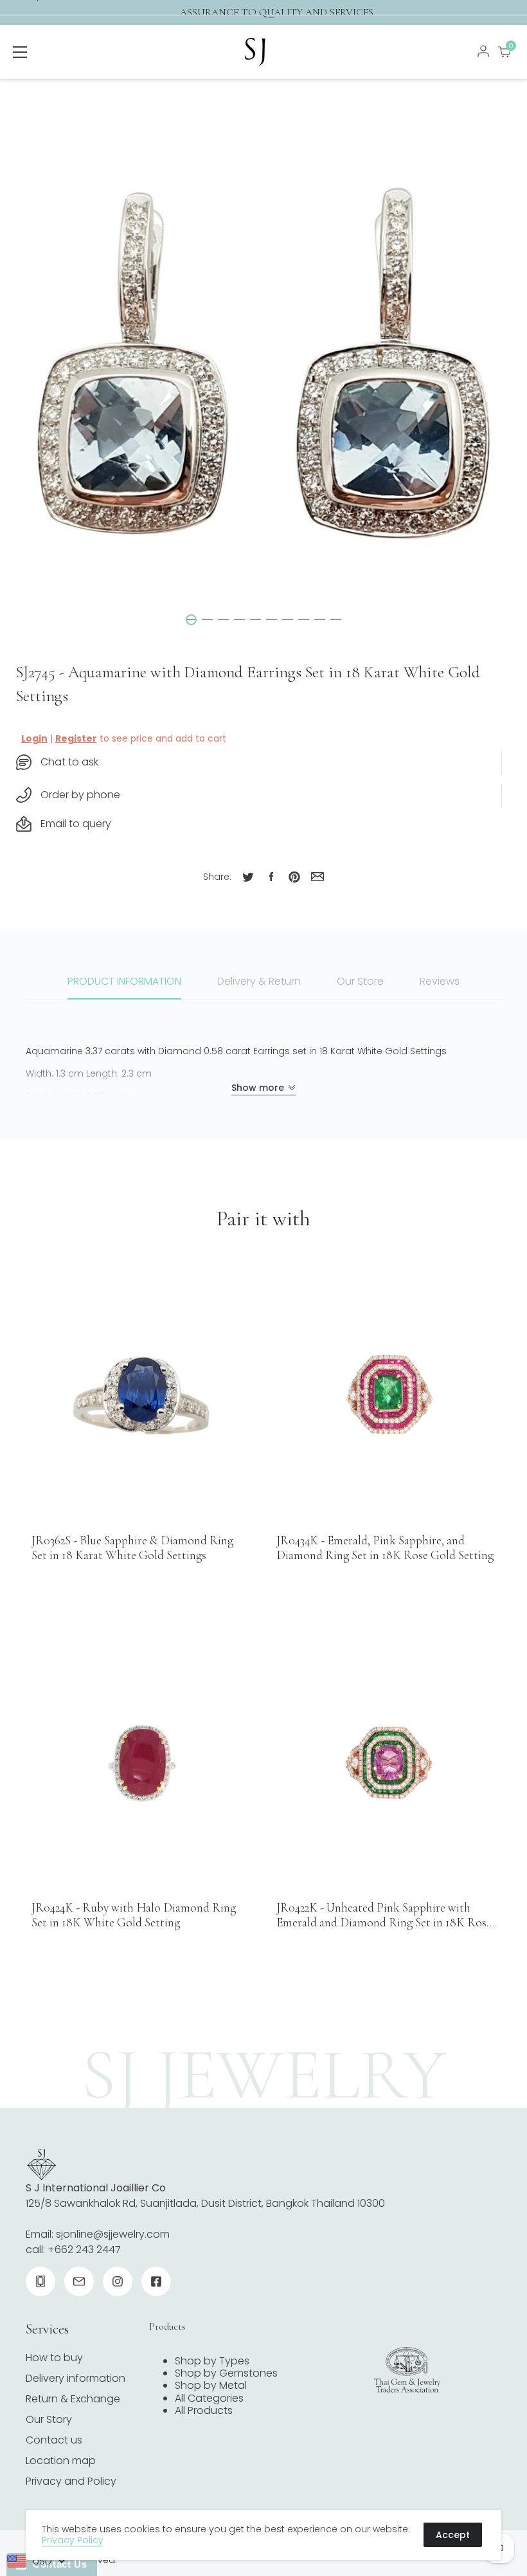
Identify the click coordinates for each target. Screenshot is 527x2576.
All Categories (209, 2398)
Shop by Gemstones (226, 2373)
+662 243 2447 (84, 2250)
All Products (204, 2410)
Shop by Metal (211, 2385)
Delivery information (76, 2378)
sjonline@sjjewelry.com (113, 2234)
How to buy (54, 2358)
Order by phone (80, 795)
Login (34, 738)
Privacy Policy (73, 2540)
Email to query (76, 824)
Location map (61, 2461)
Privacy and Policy (71, 2481)
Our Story (49, 2419)
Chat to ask (69, 762)
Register (76, 738)
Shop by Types (212, 2361)
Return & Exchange (73, 2399)
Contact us (54, 2440)
